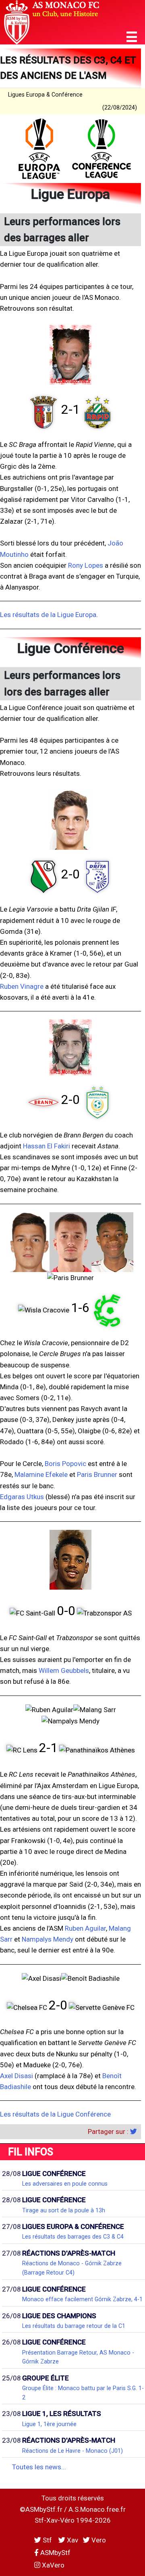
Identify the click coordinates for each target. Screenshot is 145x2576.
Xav (72, 2540)
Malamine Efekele (41, 1474)
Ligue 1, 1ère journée (49, 2424)
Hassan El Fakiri (47, 1146)
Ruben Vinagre (22, 986)
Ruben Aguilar (85, 1928)
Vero (98, 2540)
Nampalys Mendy (48, 1939)
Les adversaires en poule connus (65, 2184)
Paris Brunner (97, 1474)
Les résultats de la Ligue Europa (48, 615)
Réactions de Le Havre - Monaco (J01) (72, 2451)
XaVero (52, 2565)
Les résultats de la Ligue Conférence (55, 2114)
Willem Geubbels (64, 1670)
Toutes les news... (39, 2467)
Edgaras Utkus (22, 1497)
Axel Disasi (17, 2076)
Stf (47, 2540)
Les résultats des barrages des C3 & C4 (73, 2237)
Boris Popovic (65, 1464)
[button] (132, 37)
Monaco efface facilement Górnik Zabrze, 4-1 (82, 2299)
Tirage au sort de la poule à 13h (64, 2210)
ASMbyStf (55, 2553)
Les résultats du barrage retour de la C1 (74, 2326)
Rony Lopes (86, 565)
